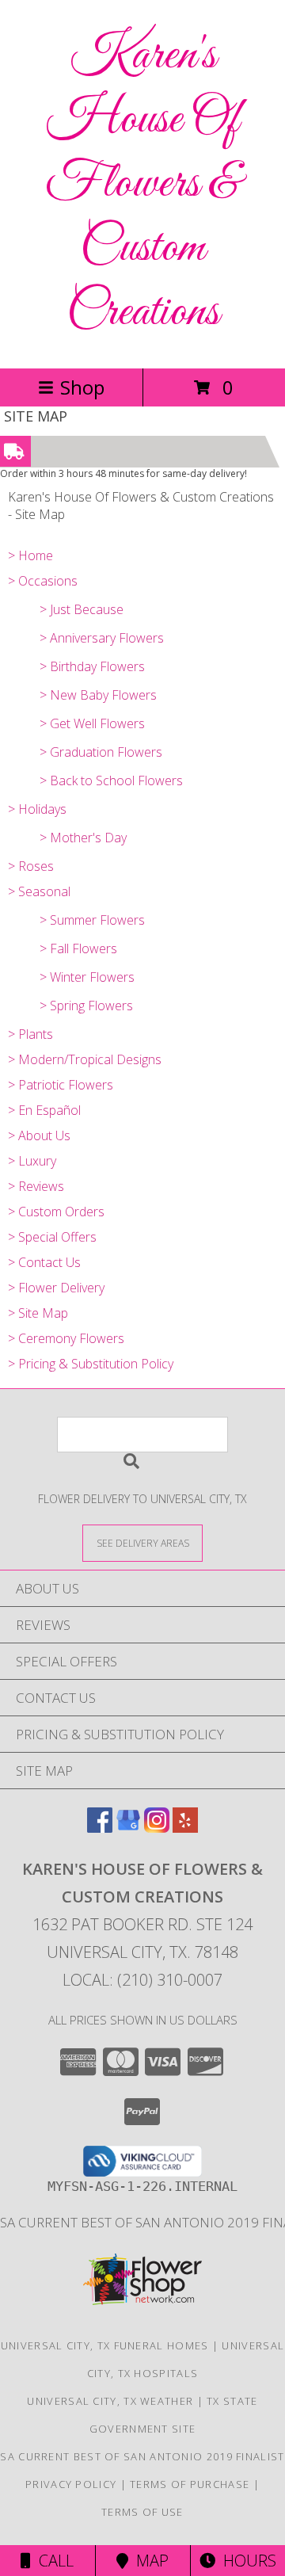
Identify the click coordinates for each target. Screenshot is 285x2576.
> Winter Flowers (87, 977)
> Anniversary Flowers (102, 638)
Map (148, 2561)
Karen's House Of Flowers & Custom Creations (142, 184)
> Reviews (36, 1186)
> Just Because (82, 609)
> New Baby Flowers (98, 695)
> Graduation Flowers (101, 752)
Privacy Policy (71, 2484)
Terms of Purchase (190, 2484)
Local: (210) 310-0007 (142, 1980)
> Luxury (32, 1161)
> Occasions (43, 581)
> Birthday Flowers (92, 666)
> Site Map (38, 1313)
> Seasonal (39, 891)
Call (52, 2561)
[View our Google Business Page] (128, 1828)
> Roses (31, 866)
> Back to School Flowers (111, 780)
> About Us (39, 1135)
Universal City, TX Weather (110, 2401)
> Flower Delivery (56, 1288)
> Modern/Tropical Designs (85, 1059)
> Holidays (37, 809)
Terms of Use (142, 2512)
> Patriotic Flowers (61, 1085)
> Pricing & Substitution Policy (91, 1364)
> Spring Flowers (86, 1006)
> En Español (44, 1110)
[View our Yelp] (185, 1828)
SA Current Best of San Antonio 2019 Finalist (142, 2456)
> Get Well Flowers (92, 723)
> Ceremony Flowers (66, 1338)
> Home (30, 555)
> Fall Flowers (78, 948)
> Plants (30, 1034)
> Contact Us (44, 1262)
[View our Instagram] (157, 1828)
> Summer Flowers (92, 920)
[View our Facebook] (100, 1828)
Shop (82, 387)
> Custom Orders (56, 1212)
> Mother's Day (83, 838)
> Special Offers (52, 1237)
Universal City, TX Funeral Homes (105, 2345)
